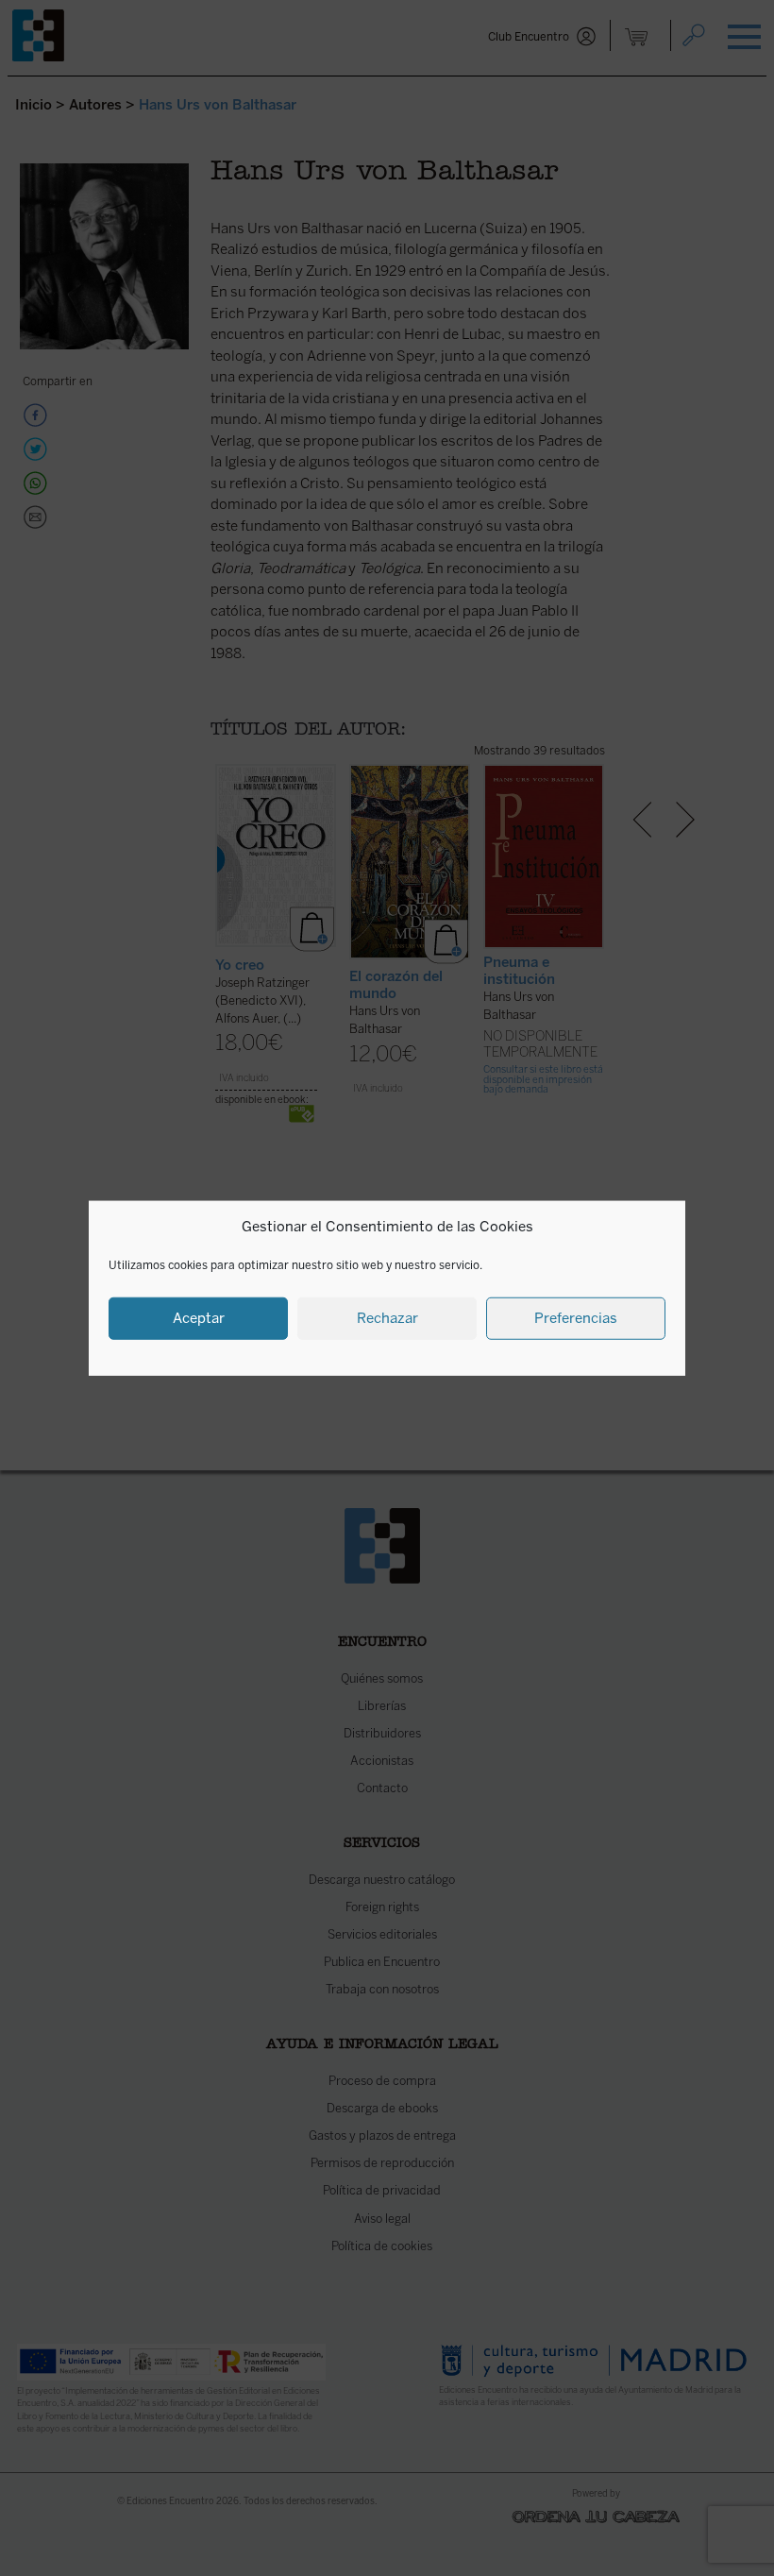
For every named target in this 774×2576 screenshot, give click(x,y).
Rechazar (387, 1318)
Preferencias (576, 1318)
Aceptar (199, 1318)
